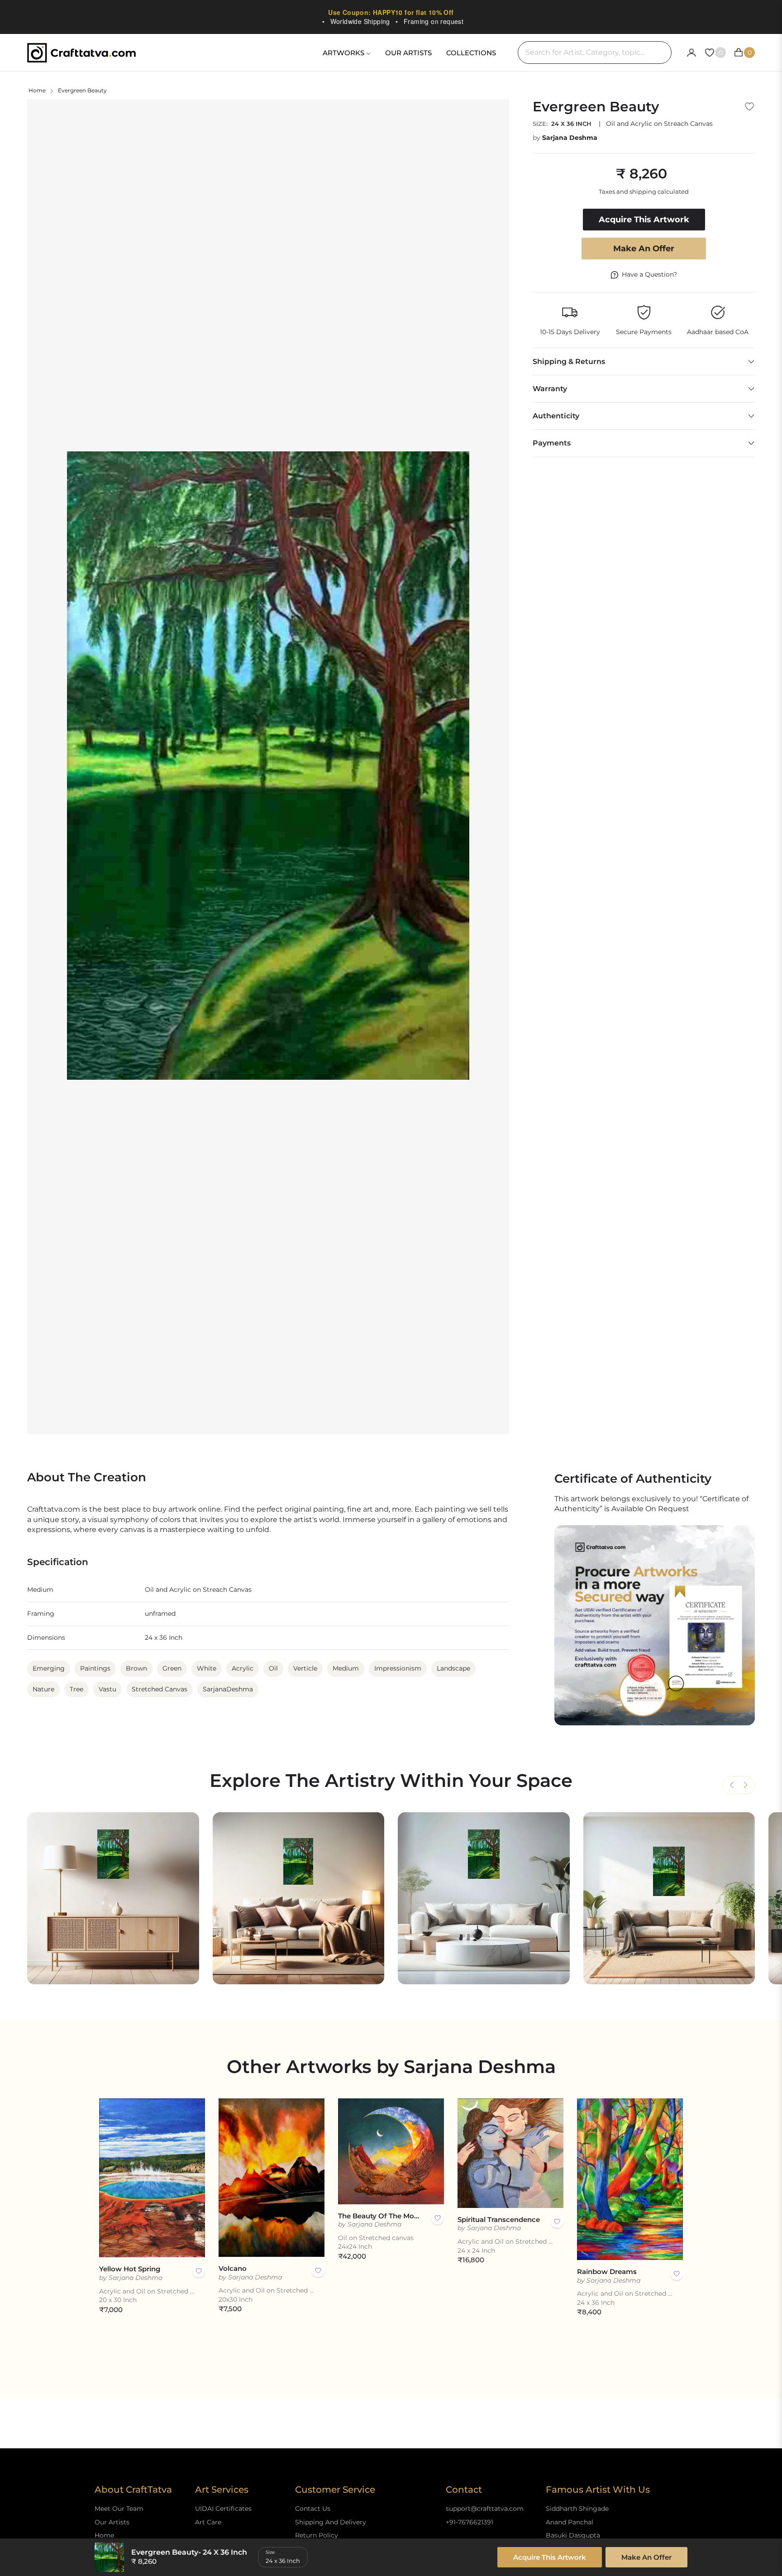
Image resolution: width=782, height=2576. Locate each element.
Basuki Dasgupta (573, 2535)
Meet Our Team (119, 2509)
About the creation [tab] (87, 1477)
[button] (745, 1785)
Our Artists (112, 2522)
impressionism (398, 1668)
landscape (453, 1668)
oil (273, 1668)
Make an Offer (644, 249)
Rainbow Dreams (607, 2272)
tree (76, 1689)
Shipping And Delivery (331, 2522)
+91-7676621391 (470, 2522)
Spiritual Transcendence (499, 2219)
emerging (49, 1668)
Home (37, 90)
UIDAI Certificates (223, 2509)
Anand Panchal (570, 2522)
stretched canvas (160, 1689)
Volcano (233, 2268)
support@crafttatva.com (485, 2509)
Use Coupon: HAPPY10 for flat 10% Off (391, 12)
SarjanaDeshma (228, 1689)
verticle (305, 1668)
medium (346, 1668)
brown (136, 1668)
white (207, 1668)
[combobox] (595, 53)
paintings (95, 1668)
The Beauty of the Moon (380, 2216)
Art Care (208, 2522)
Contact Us (313, 2509)
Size (270, 2552)
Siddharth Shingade (577, 2509)
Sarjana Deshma (570, 138)
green (172, 1668)
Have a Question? (649, 274)
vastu (107, 1689)
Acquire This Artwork (550, 2557)
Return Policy (317, 2535)
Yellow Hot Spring (130, 2269)
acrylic (243, 1668)
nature (43, 1689)
